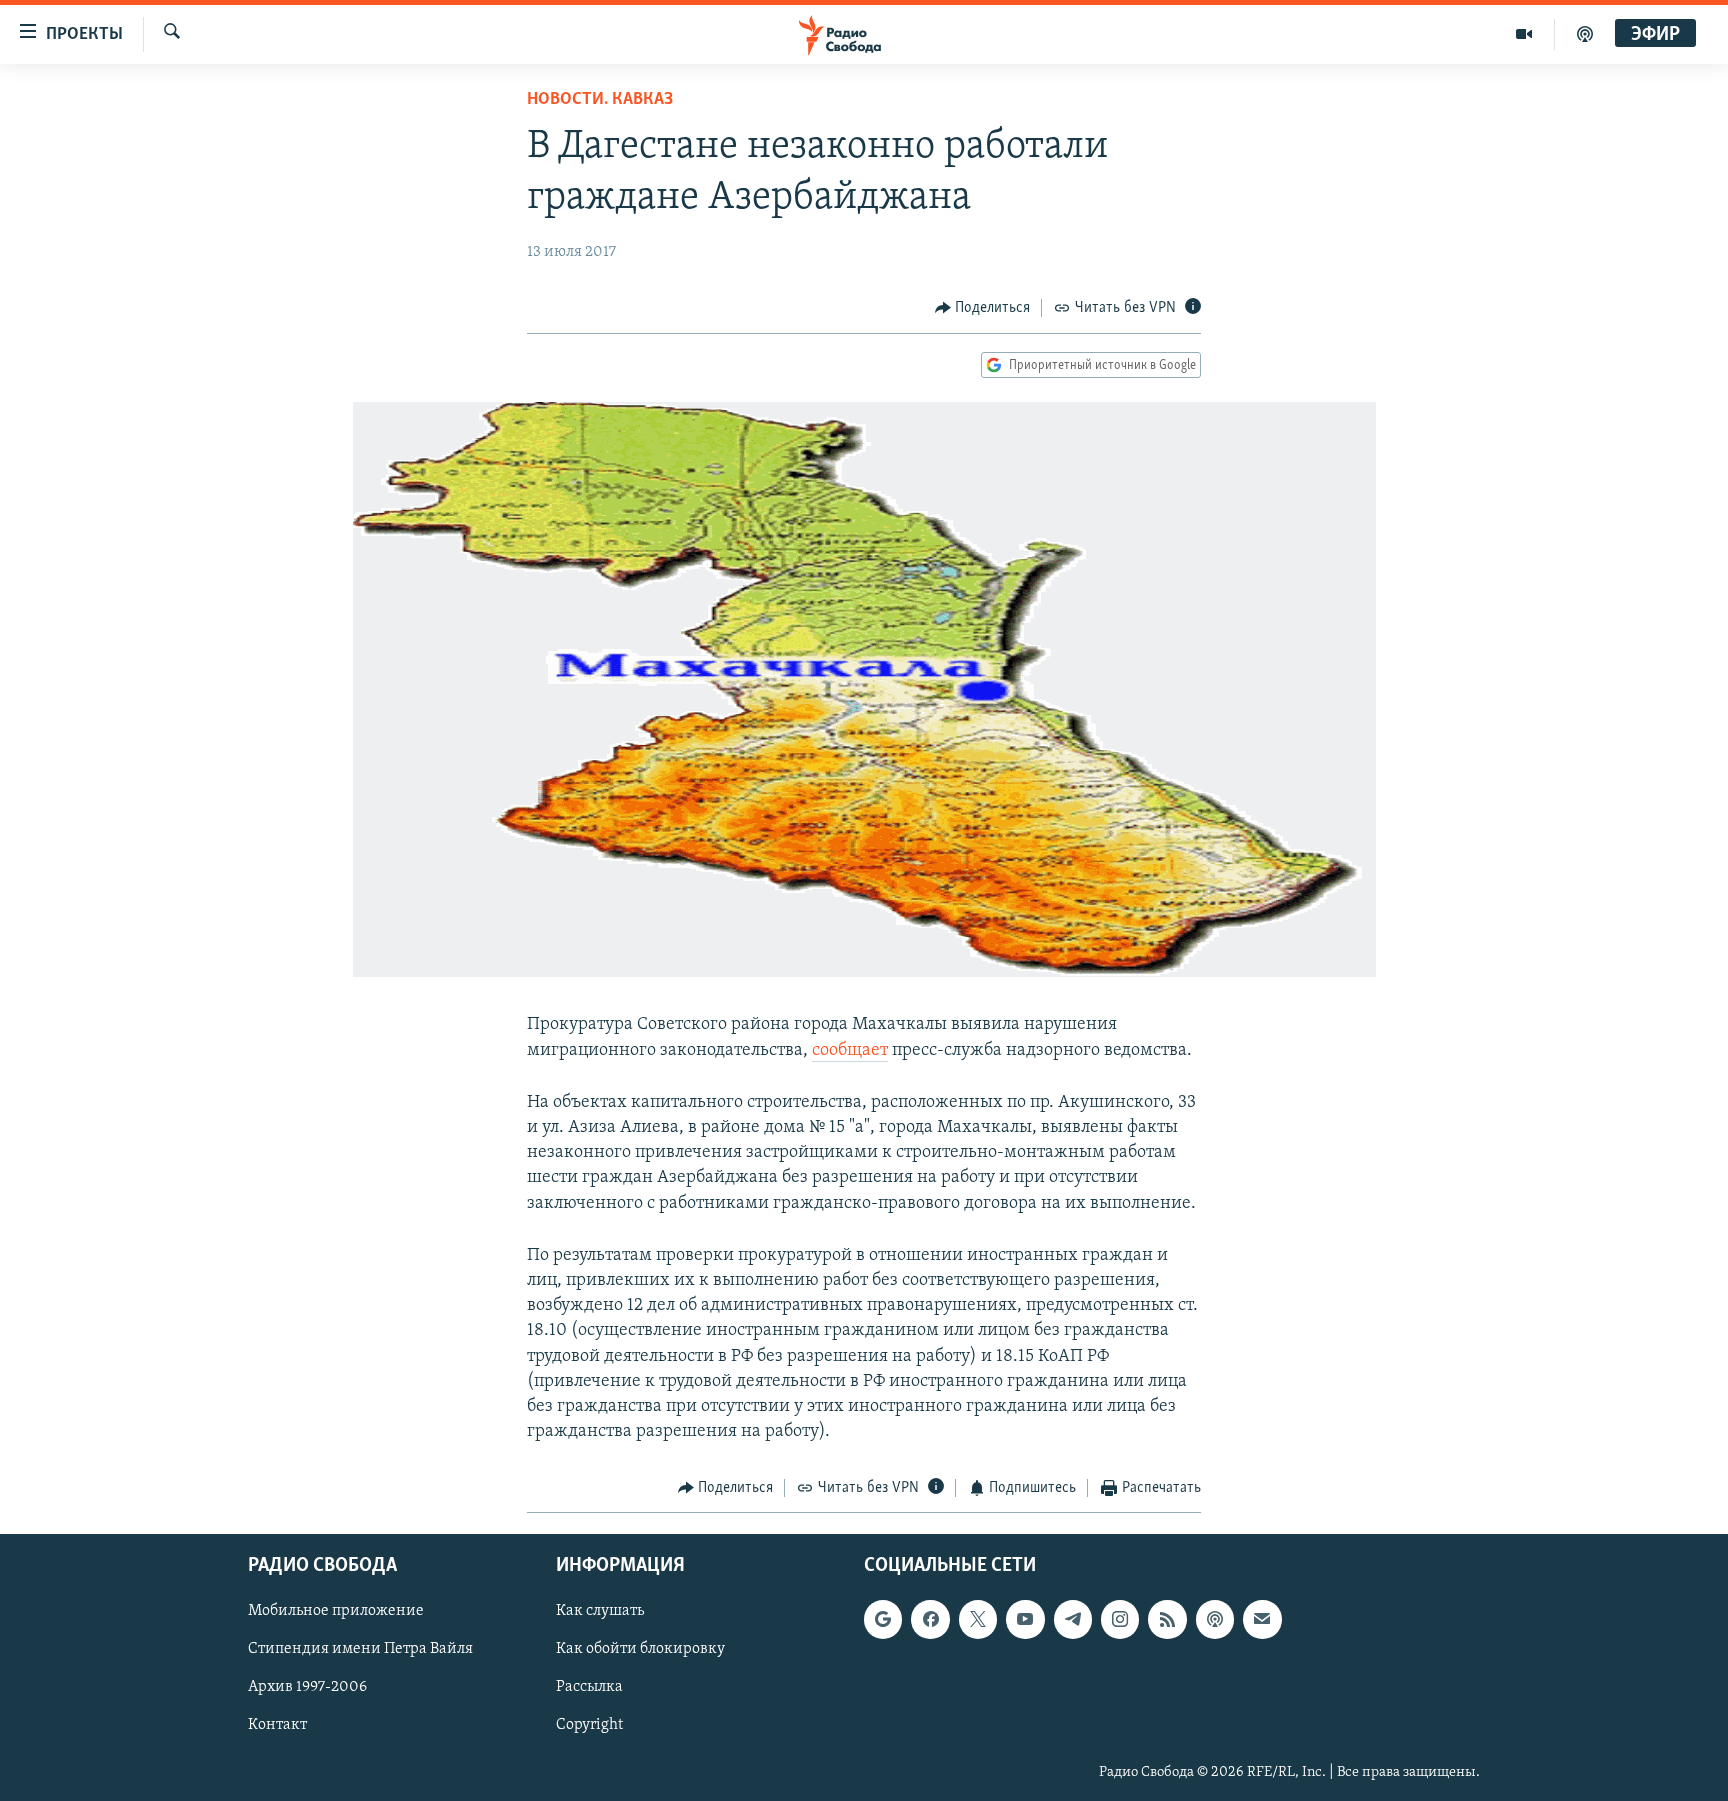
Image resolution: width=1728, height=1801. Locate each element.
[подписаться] (1262, 1619)
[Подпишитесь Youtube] (1025, 1619)
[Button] (983, 308)
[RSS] (1167, 1619)
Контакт (277, 1725)
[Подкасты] (1215, 1619)
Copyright (589, 1725)
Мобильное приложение (336, 1611)
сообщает (850, 1051)
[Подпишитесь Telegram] (1073, 1619)
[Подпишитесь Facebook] (930, 1619)
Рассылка (589, 1687)
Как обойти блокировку (640, 1649)
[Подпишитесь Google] (883, 1619)
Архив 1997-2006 (307, 1687)
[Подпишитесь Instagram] (1120, 1619)
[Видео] (1524, 34)
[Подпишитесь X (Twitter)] (978, 1619)
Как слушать (600, 1611)
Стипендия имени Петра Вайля (360, 1649)
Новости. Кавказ (600, 100)
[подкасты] (1585, 34)
